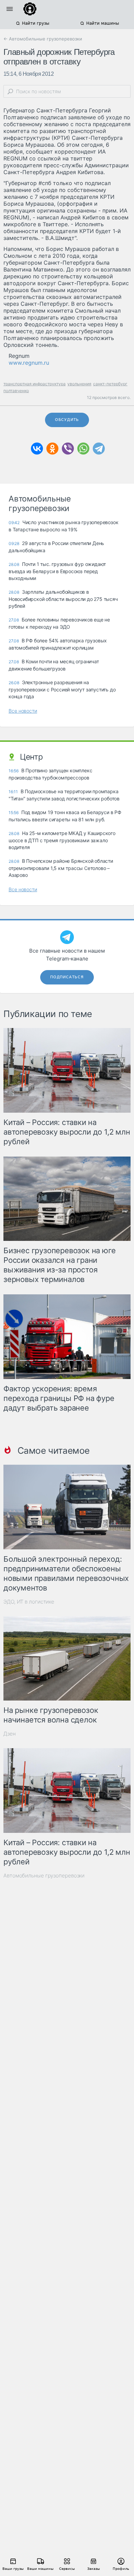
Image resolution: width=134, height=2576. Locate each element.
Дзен (10, 1734)
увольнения (79, 384)
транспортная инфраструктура (35, 384)
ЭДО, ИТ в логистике (29, 1602)
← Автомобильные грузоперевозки (43, 39)
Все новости (23, 711)
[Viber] (68, 449)
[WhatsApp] (83, 449)
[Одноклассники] (52, 449)
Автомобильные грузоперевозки (44, 1876)
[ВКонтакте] (37, 449)
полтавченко (16, 391)
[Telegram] (99, 449)
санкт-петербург (110, 384)
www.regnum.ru (29, 363)
